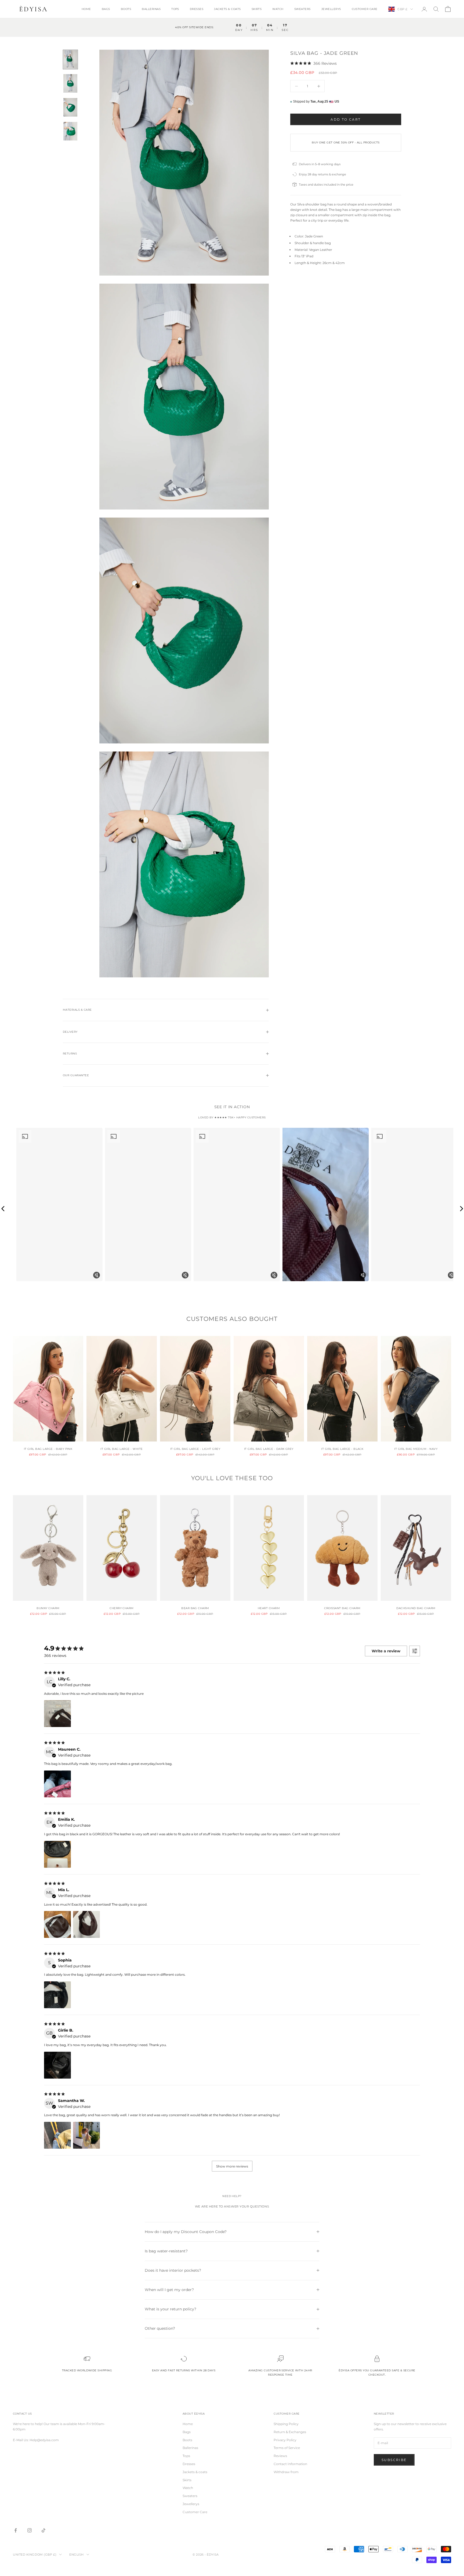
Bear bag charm (195, 1608)
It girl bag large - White (122, 1449)
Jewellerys (331, 9)
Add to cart (346, 119)
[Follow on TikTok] (44, 2530)
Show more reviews (232, 2166)
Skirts (257, 9)
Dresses (197, 9)
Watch (278, 9)
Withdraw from (286, 2472)
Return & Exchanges (290, 2432)
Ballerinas (151, 9)
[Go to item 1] (70, 59)
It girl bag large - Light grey (195, 1449)
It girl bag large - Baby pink (48, 1449)
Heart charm (269, 1608)
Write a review (386, 1651)
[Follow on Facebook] (16, 2530)
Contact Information (290, 2464)
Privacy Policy (285, 2440)
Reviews (280, 2456)
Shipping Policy (286, 2424)
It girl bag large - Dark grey (269, 1449)
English (77, 2555)
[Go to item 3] (70, 107)
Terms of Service (287, 2448)
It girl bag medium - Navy (416, 1449)
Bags (106, 9)
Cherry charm (122, 1608)
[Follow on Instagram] (30, 2530)
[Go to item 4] (70, 131)
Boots (126, 9)
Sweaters (302, 9)
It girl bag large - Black (342, 1449)
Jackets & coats (227, 9)
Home (86, 9)
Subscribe (394, 2460)
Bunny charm (48, 1608)
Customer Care (365, 9)
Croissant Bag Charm (342, 1608)
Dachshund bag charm (416, 1608)
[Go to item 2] (70, 83)
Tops (175, 9)
